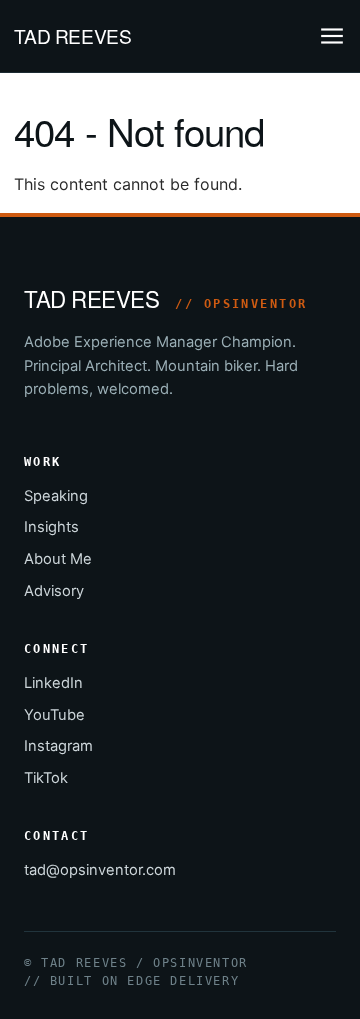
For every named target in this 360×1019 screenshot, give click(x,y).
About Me (58, 559)
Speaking (56, 496)
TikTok (46, 778)
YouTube (54, 715)
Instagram (58, 746)
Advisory (54, 591)
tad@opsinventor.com (100, 870)
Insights (51, 527)
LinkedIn (53, 683)
